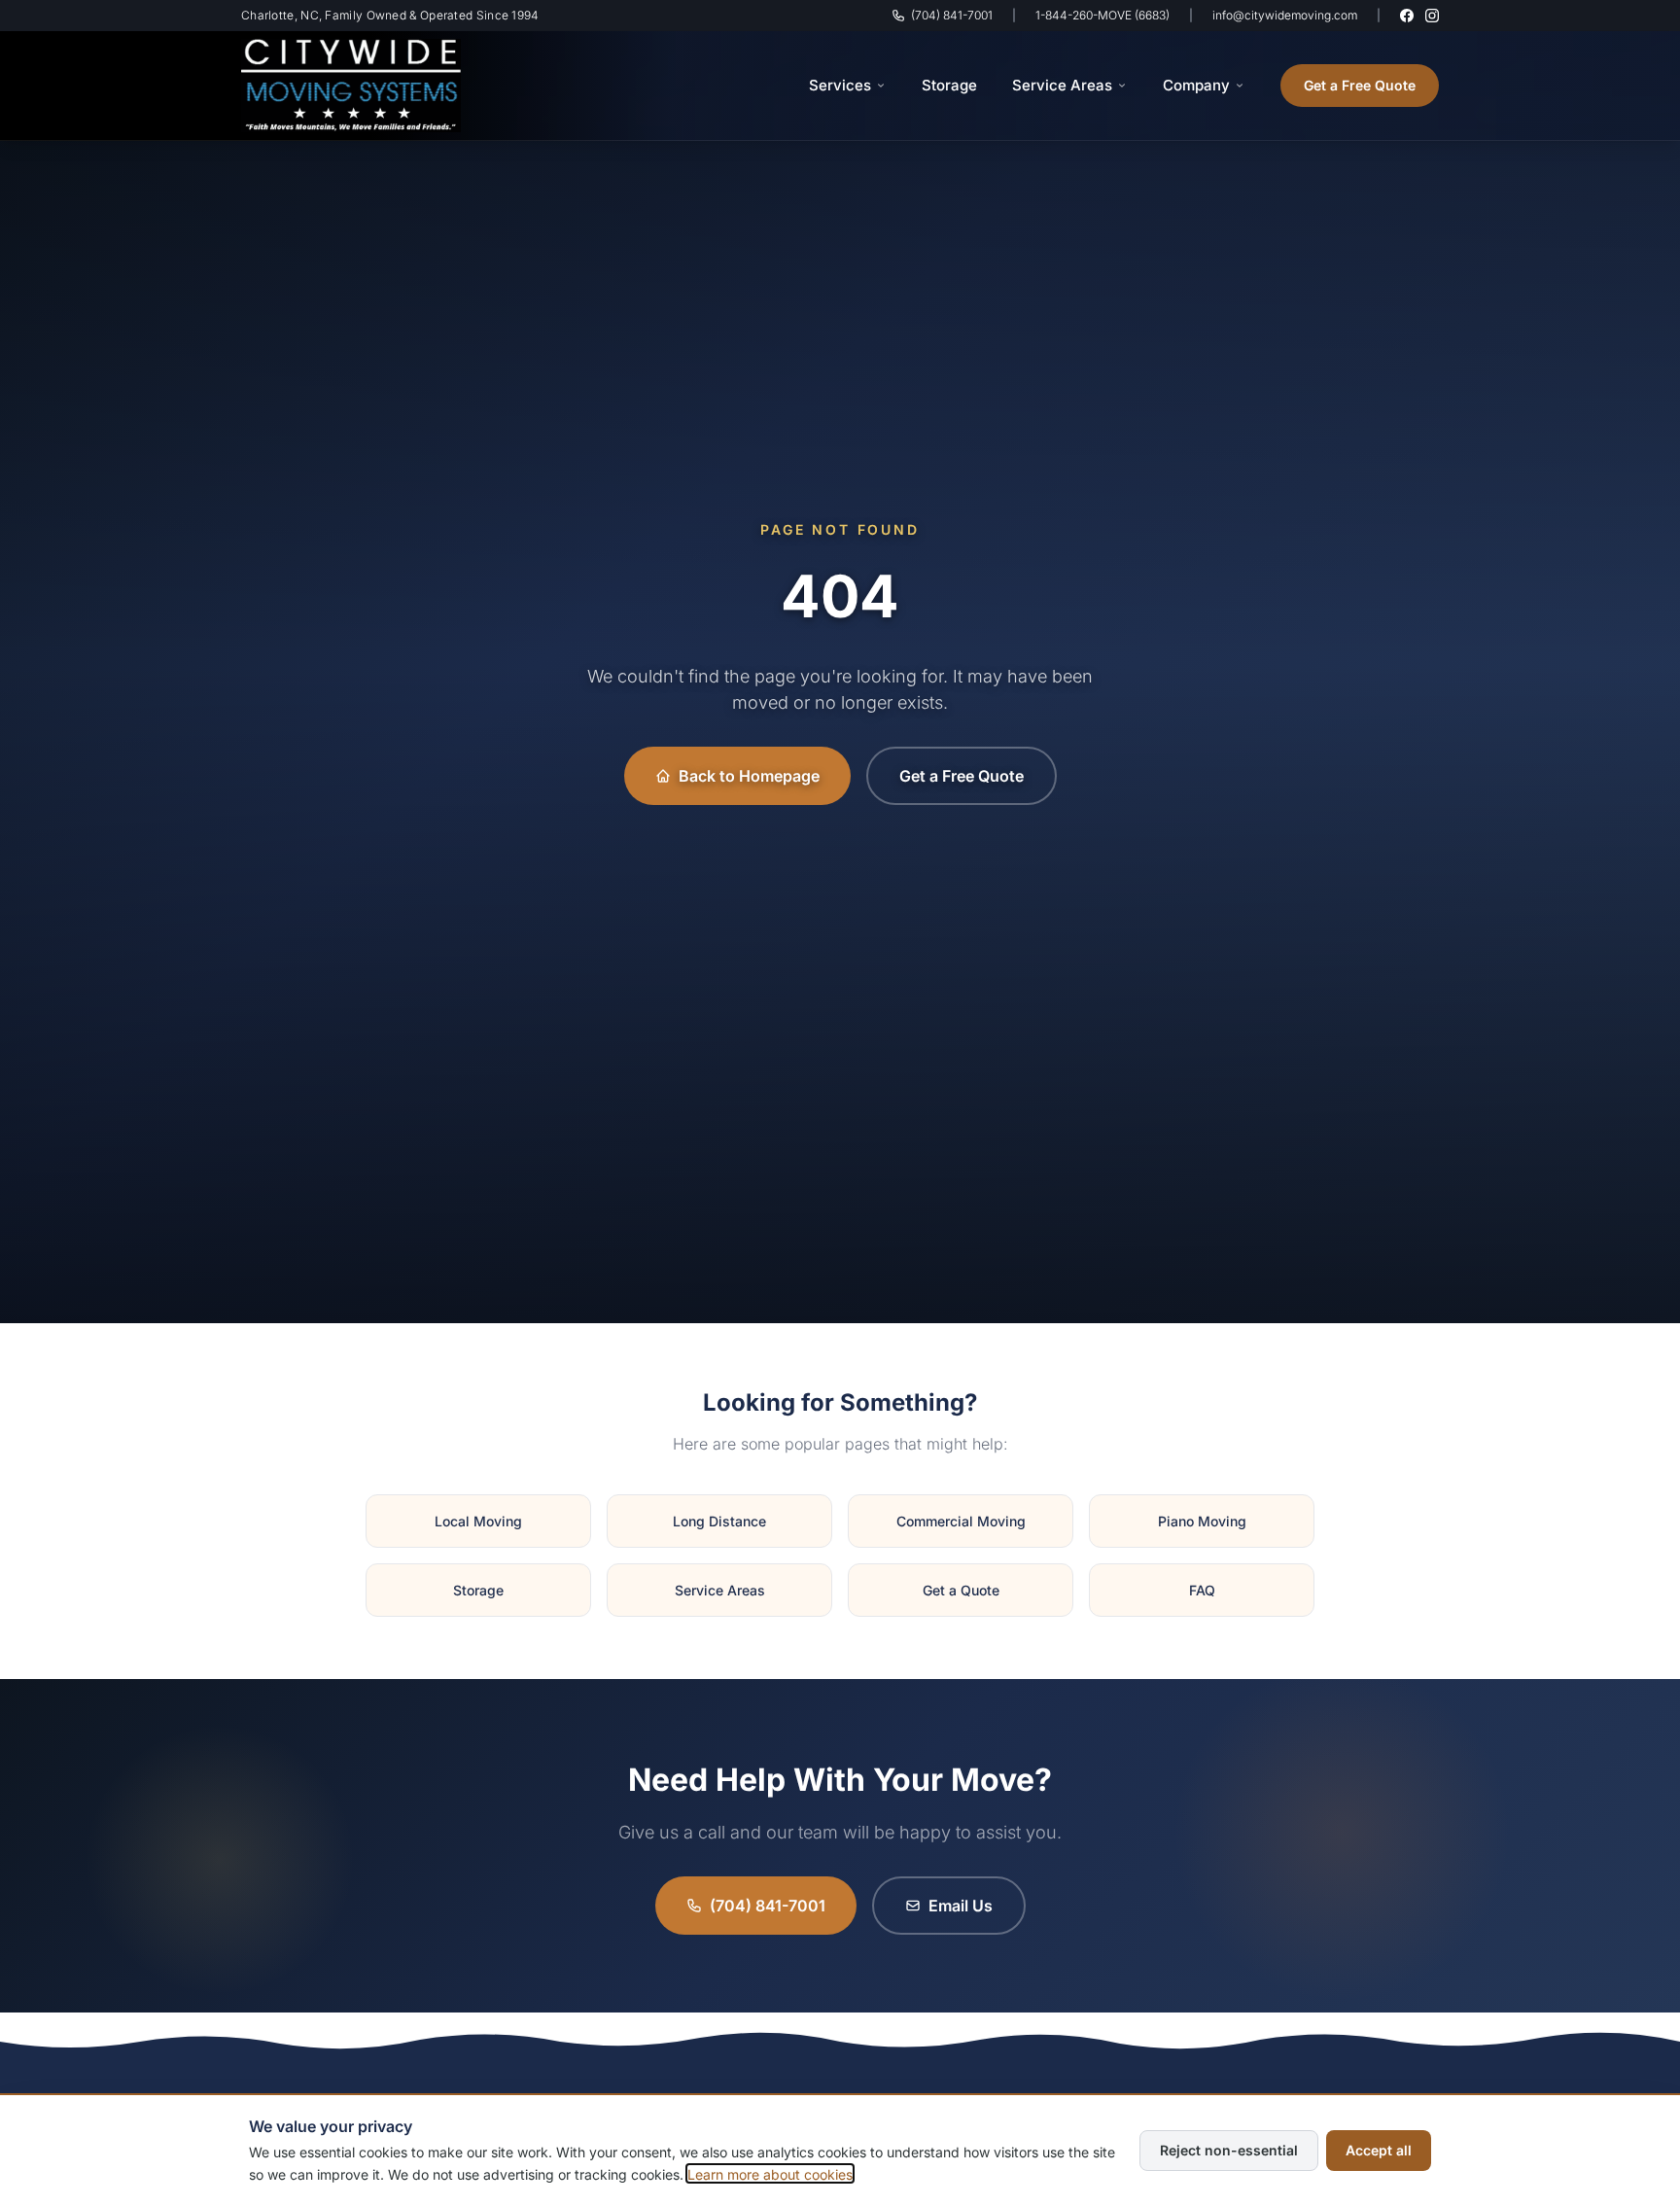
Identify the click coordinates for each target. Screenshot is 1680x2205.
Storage (949, 85)
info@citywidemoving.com (1285, 15)
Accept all (1379, 2149)
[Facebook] (1407, 16)
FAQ (1202, 1590)
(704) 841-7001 (952, 15)
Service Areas (1062, 85)
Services (840, 85)
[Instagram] (1432, 16)
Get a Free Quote (1360, 85)
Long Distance (719, 1521)
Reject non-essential (1229, 2149)
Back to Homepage (749, 776)
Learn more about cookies (770, 2173)
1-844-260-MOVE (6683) (1102, 15)
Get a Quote (961, 1590)
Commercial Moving (961, 1521)
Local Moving (478, 1521)
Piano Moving (1202, 1521)
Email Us (961, 1906)
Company (1196, 85)
